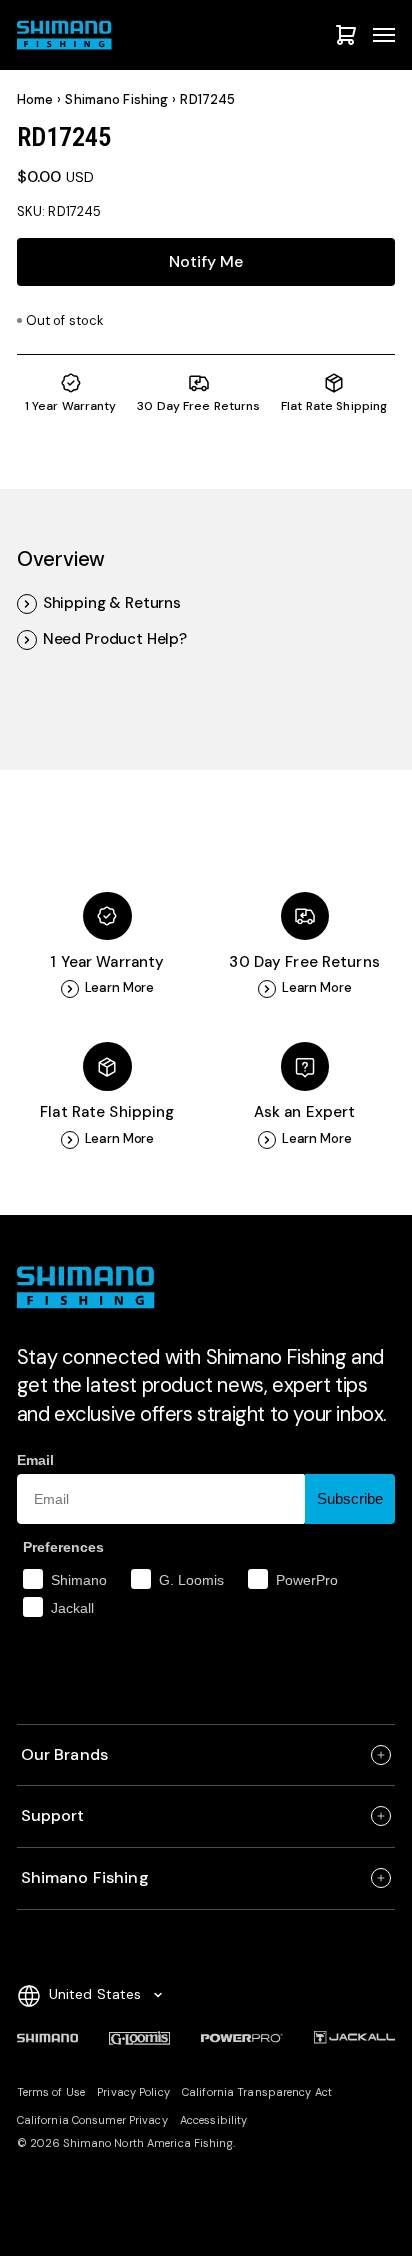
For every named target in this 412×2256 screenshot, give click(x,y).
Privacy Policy (133, 2092)
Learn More (120, 988)
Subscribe (350, 1498)
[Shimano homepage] (47, 2038)
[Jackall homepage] (355, 2038)
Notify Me (206, 261)
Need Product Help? (115, 639)
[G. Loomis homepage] (139, 2038)
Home (35, 100)
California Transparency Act (257, 2092)
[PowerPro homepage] (242, 2038)
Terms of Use (51, 2092)
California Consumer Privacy (92, 2120)
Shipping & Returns (112, 603)
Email (35, 1460)
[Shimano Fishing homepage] (67, 35)
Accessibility (213, 2120)
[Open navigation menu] (384, 35)
